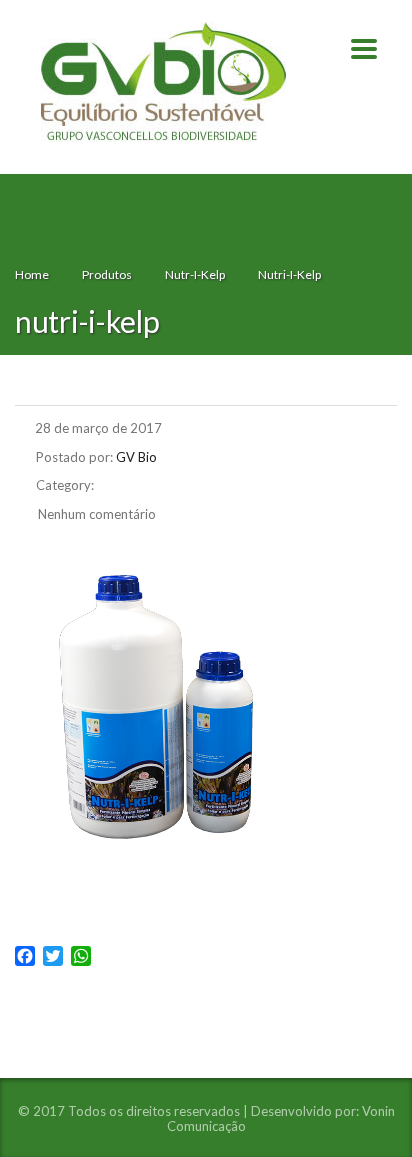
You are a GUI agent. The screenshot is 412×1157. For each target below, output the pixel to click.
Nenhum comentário (95, 514)
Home (32, 274)
